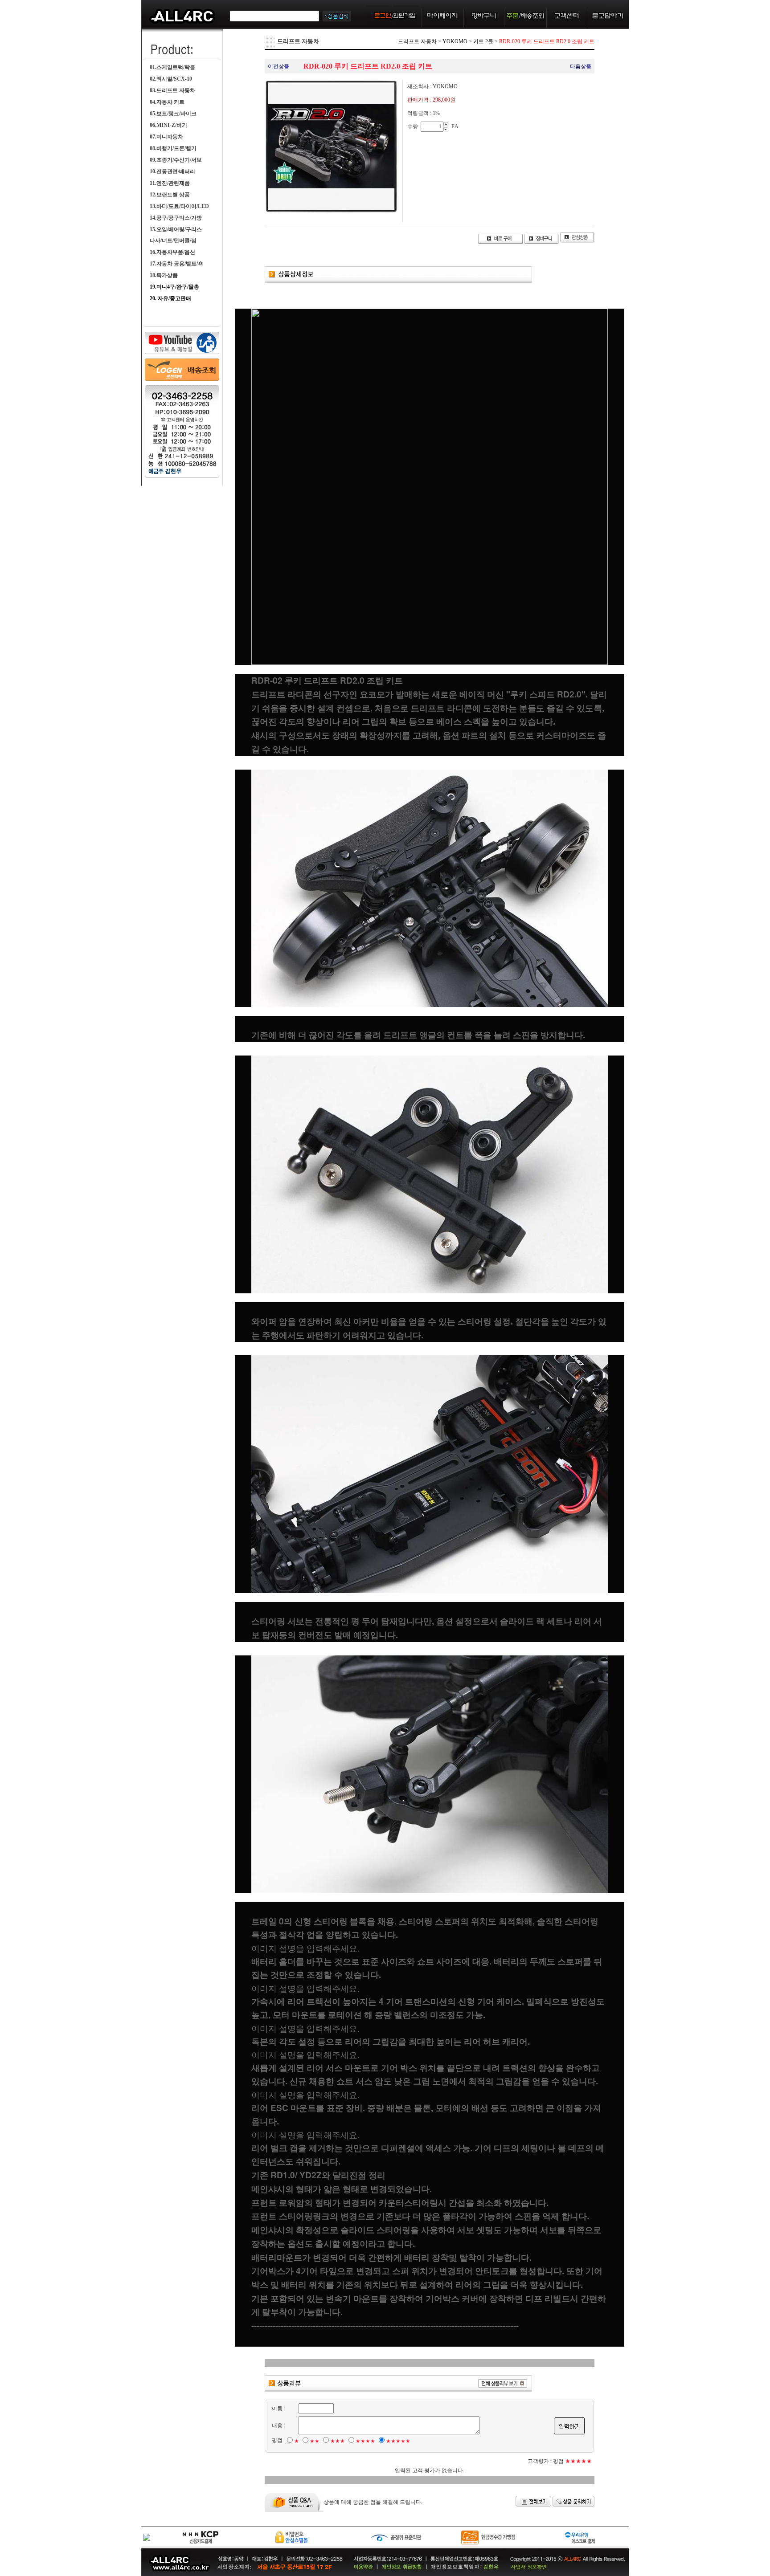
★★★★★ (398, 2441)
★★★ (338, 2441)
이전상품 (279, 66)
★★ (315, 2441)
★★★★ (365, 2441)
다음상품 (581, 66)
